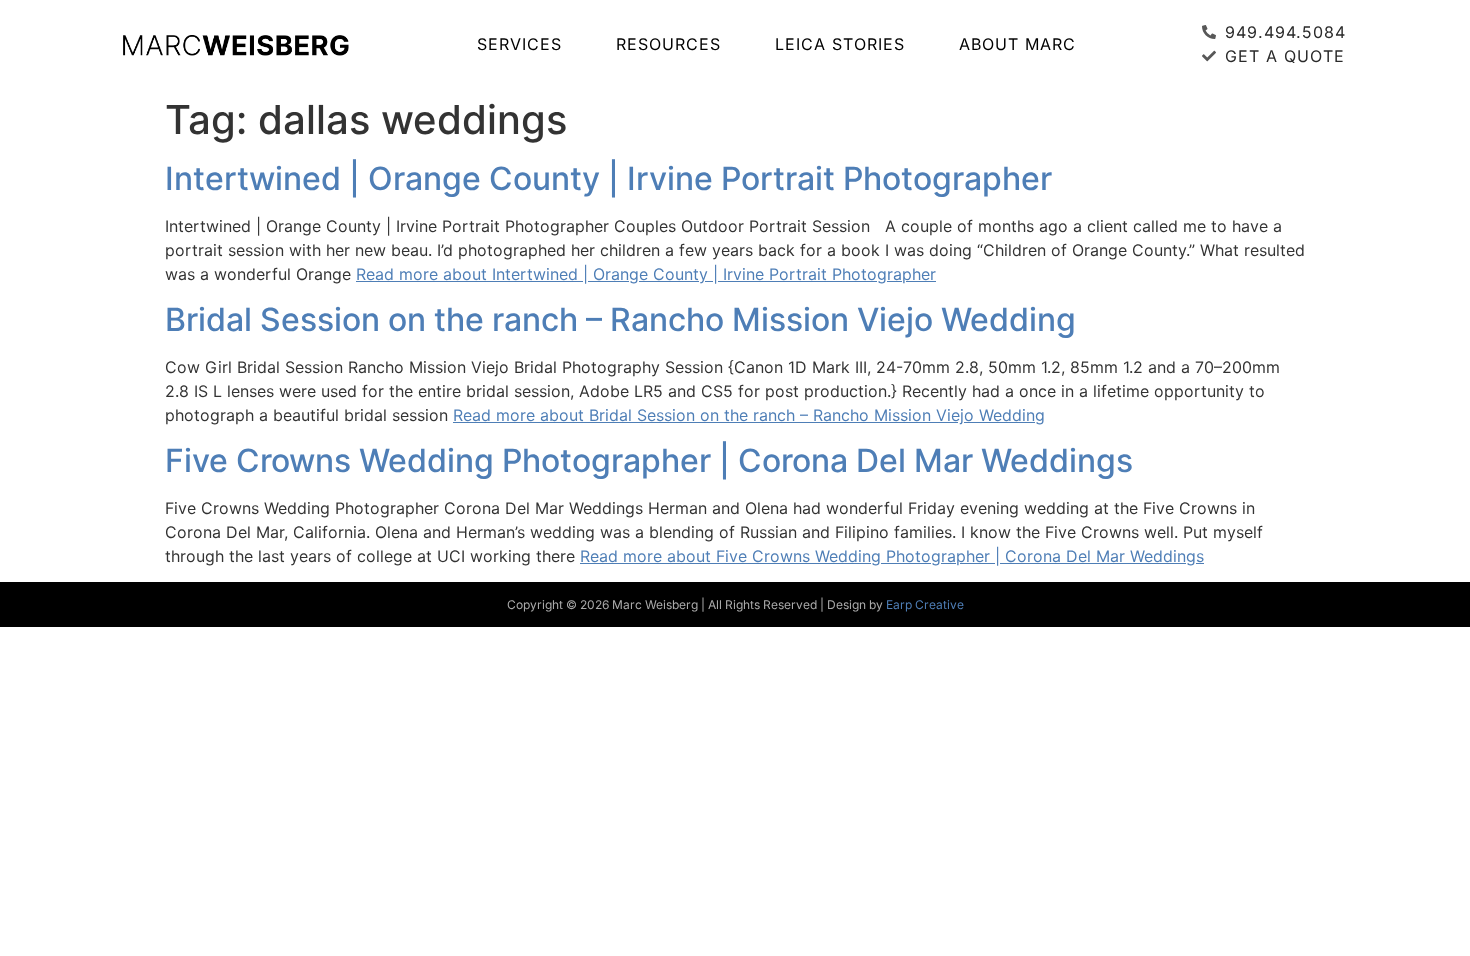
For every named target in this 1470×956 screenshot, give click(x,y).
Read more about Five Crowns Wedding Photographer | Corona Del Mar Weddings (892, 556)
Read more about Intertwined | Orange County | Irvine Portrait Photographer (646, 274)
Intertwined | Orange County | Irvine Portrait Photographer (608, 178)
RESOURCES (668, 44)
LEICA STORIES (840, 44)
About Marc (1017, 44)
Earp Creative (925, 604)
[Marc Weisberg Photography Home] (235, 44)
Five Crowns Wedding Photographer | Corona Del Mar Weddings (649, 460)
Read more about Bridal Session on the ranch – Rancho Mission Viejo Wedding (749, 415)
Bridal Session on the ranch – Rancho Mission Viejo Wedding (620, 319)
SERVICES (519, 44)
